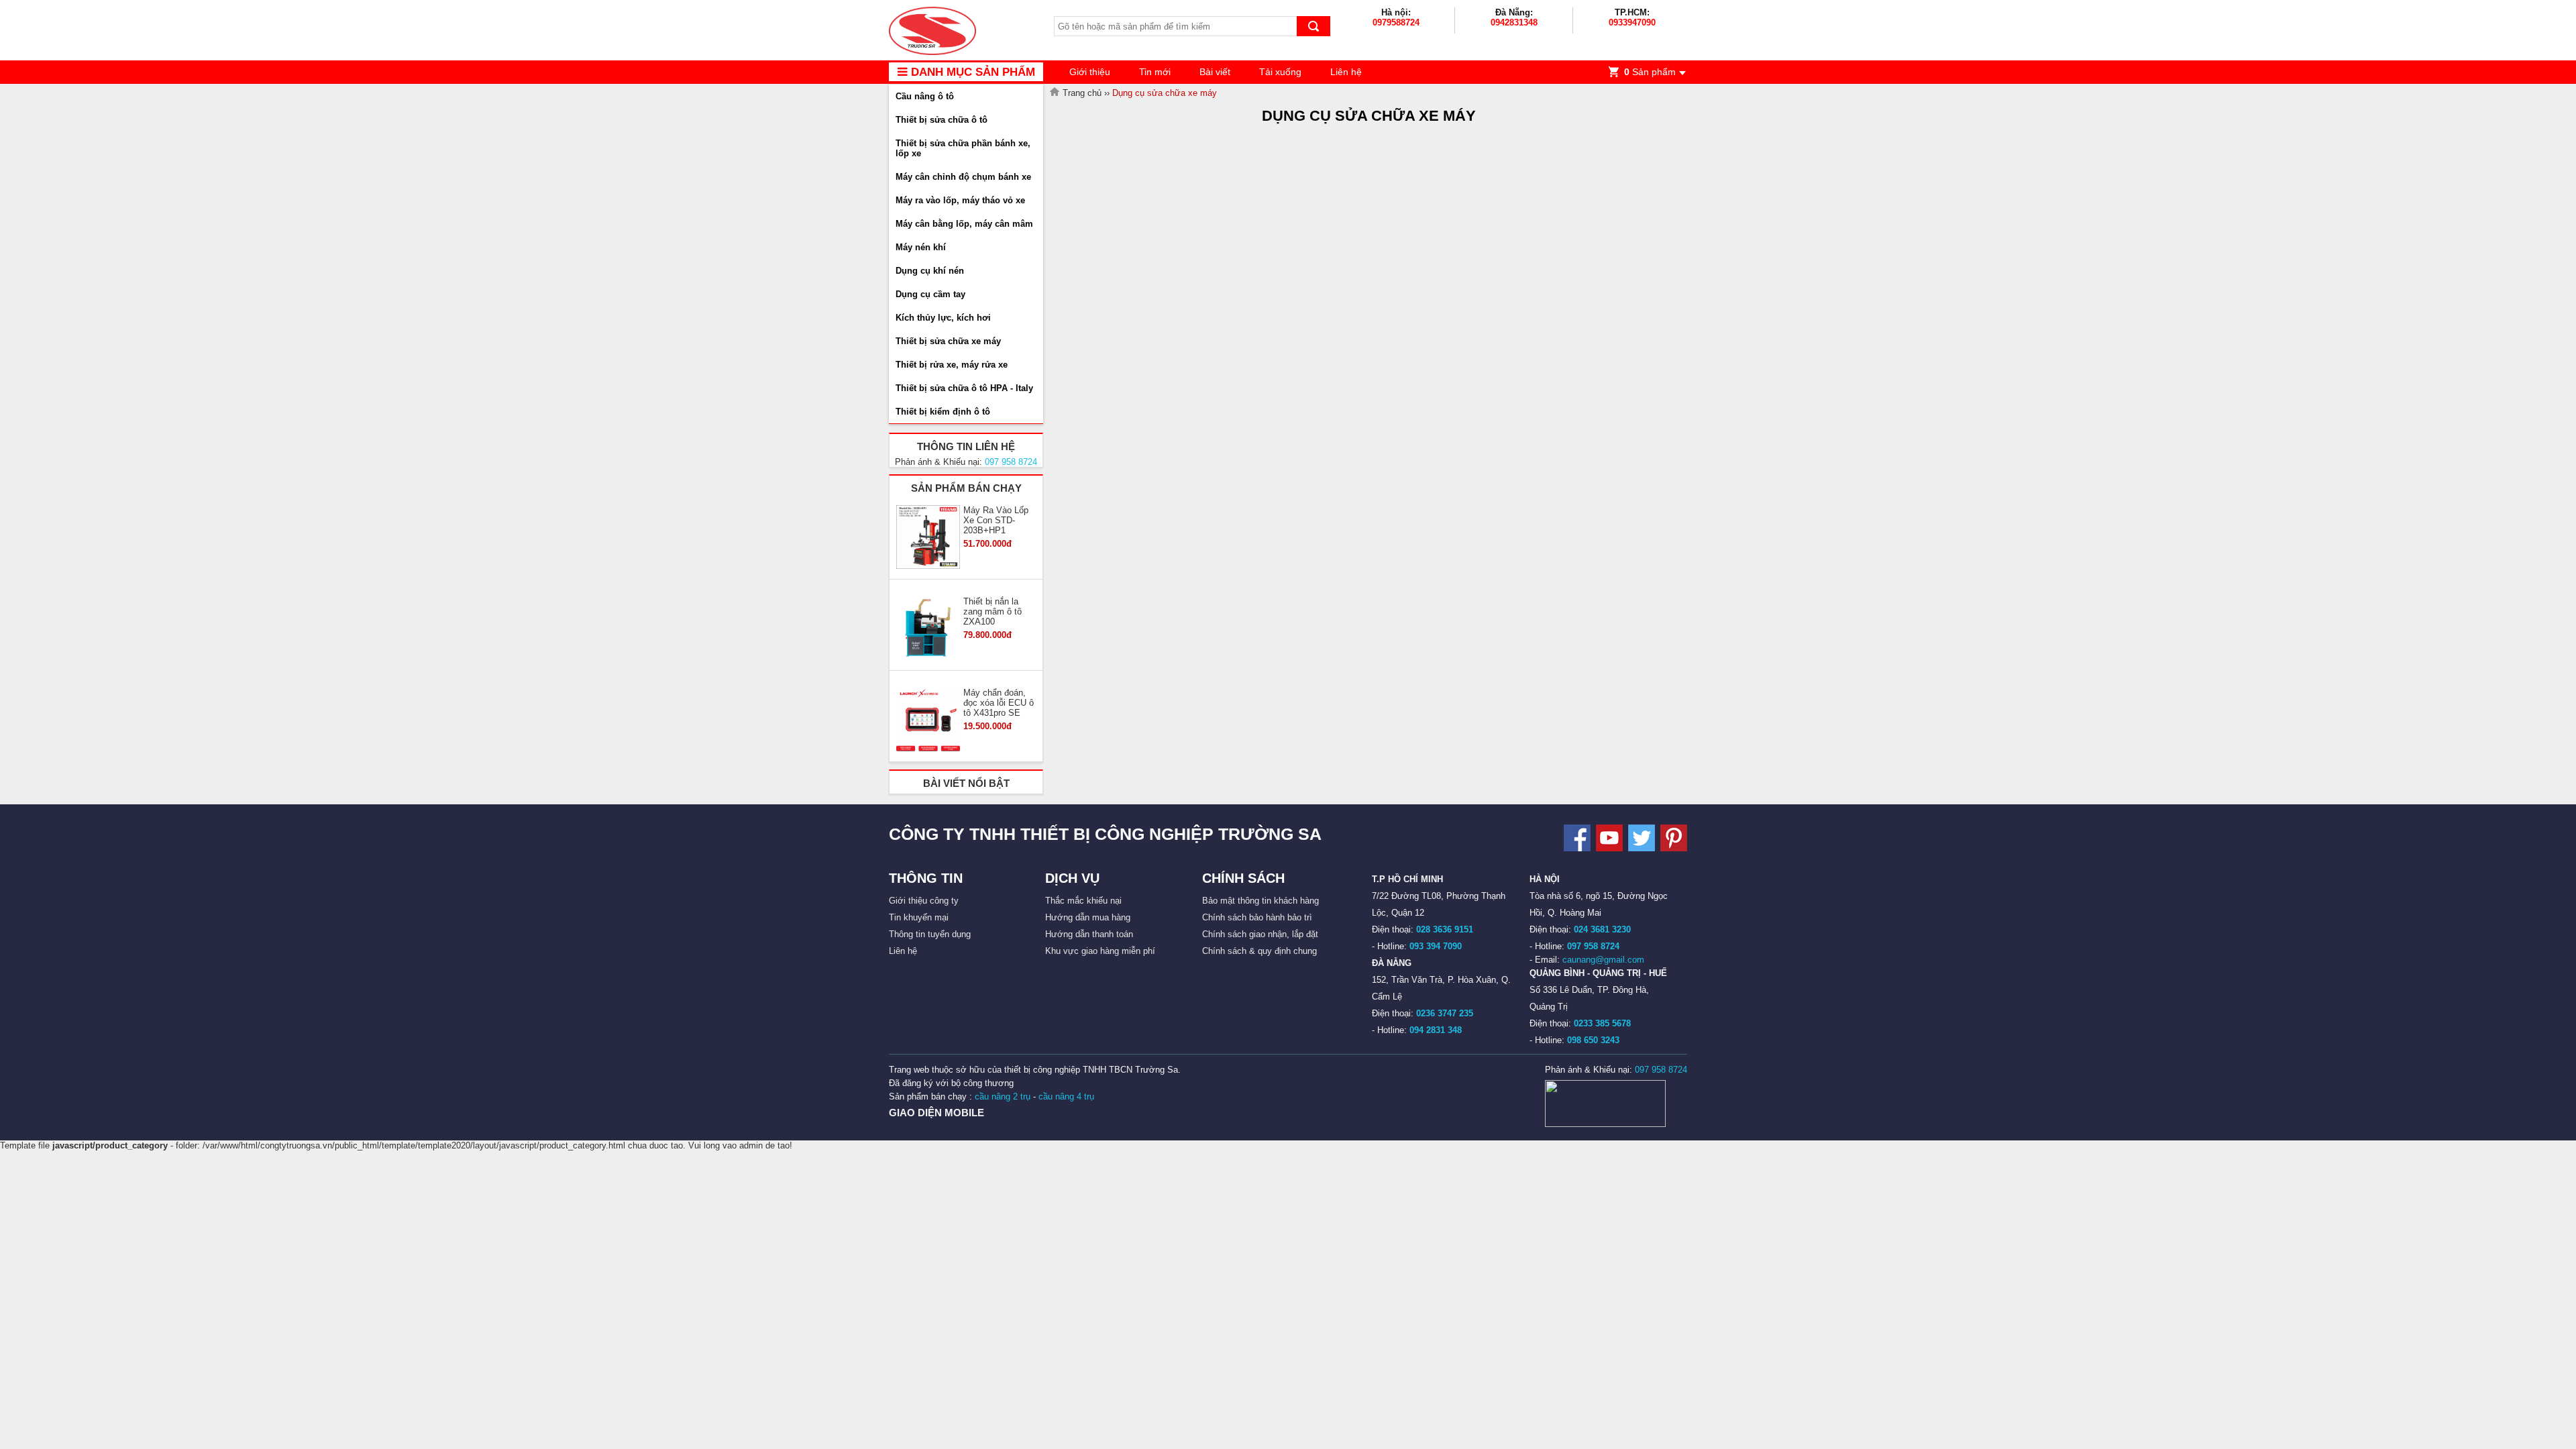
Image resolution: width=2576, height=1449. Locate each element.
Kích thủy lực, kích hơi (943, 318)
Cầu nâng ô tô (925, 96)
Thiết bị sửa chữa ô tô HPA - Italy (964, 388)
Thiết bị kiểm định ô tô (943, 412)
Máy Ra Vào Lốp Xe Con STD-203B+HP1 (996, 520)
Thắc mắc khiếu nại (1083, 901)
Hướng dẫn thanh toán (1089, 934)
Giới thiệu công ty (924, 901)
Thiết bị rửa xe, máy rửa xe (952, 365)
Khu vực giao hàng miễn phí (1100, 951)
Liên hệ (1346, 72)
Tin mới (1155, 72)
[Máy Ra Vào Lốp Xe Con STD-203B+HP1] (928, 538)
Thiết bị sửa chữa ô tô (942, 120)
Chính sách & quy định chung (1259, 951)
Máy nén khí (921, 247)
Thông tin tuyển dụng (930, 934)
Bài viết (1215, 72)
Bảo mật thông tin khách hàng (1260, 901)
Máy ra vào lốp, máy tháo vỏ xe (960, 200)
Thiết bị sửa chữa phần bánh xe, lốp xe (963, 148)
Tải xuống (1280, 72)
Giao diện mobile (936, 1113)
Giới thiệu (1090, 72)
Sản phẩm (1650, 72)
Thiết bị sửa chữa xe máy (948, 341)
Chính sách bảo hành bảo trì (1257, 917)
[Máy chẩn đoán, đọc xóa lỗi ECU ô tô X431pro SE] (928, 720)
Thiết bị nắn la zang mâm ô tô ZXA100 (992, 611)
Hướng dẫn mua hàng (1088, 917)
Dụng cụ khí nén (930, 271)
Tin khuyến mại (919, 917)
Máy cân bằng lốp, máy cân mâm (964, 224)
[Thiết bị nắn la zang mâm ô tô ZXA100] (928, 629)
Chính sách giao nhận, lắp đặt (1260, 934)
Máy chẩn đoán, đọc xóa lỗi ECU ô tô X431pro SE (999, 703)
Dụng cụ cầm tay (930, 294)
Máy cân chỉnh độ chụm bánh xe (963, 177)
